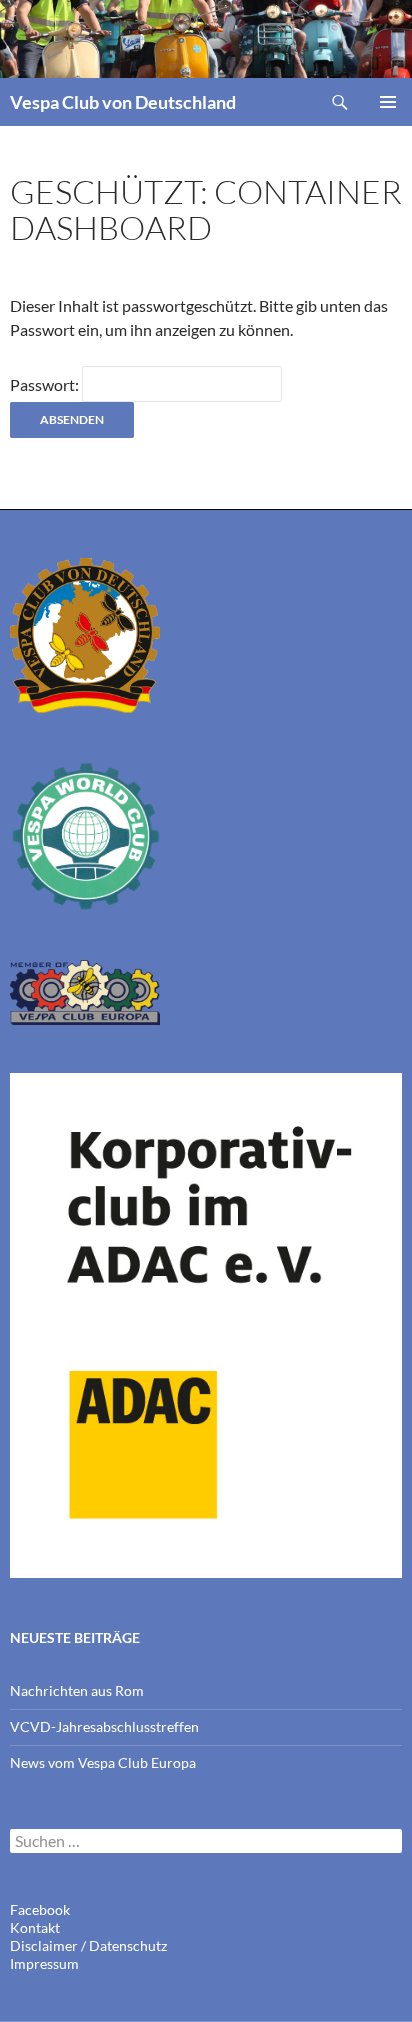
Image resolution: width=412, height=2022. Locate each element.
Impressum (44, 1963)
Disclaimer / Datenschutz (88, 1945)
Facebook (40, 1909)
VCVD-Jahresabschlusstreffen (104, 1726)
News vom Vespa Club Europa (103, 1762)
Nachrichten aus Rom (77, 1690)
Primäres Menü (388, 102)
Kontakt (35, 1927)
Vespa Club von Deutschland (123, 102)
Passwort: (46, 384)
